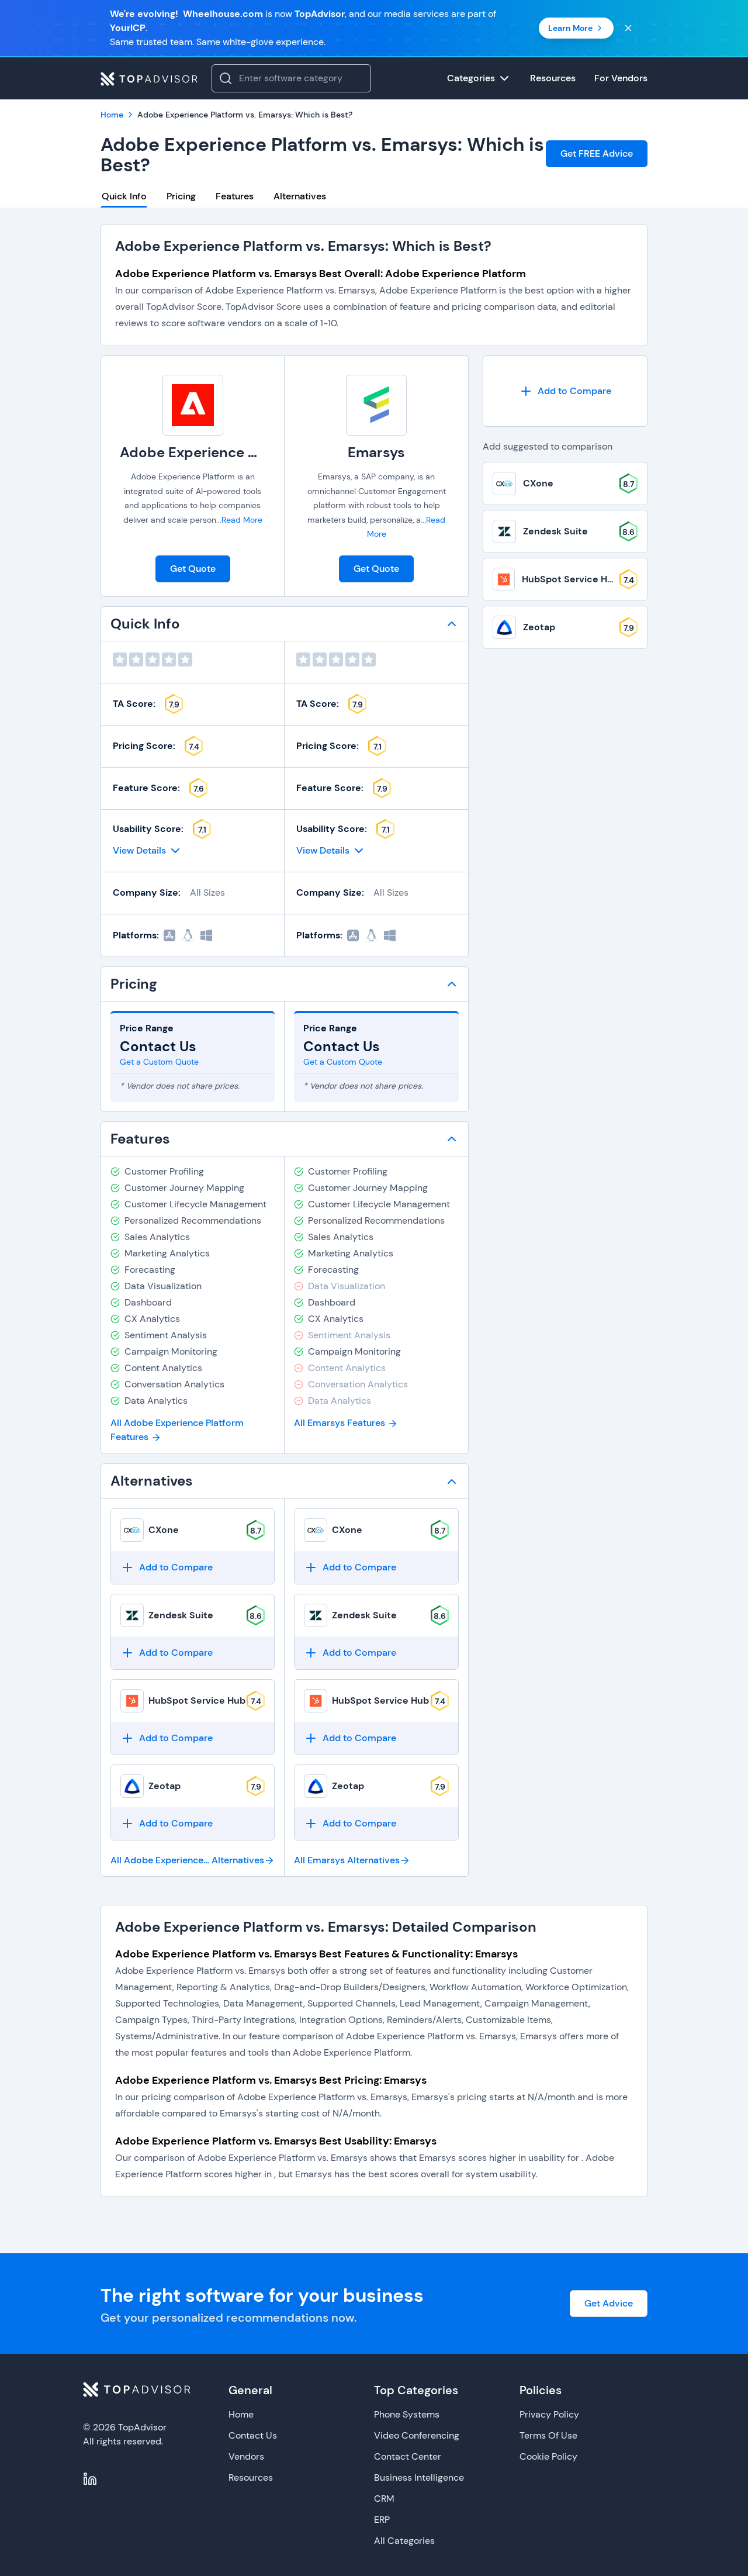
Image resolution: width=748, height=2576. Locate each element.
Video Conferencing (417, 2435)
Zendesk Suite (181, 1615)
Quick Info (124, 196)
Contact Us (253, 2435)
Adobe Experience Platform (213, 452)
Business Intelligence (419, 2477)
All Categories (404, 2541)
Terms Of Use (548, 2435)
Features (235, 196)
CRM (384, 2499)
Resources (251, 2477)
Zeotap (165, 1786)
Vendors (246, 2456)
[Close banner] (628, 28)
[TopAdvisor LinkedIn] (90, 2479)
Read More (242, 520)
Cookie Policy (548, 2456)
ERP (382, 2520)
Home (241, 2414)
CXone (164, 1530)
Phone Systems (407, 2414)
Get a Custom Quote (159, 1062)
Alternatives (300, 196)
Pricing (181, 196)
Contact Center (408, 2456)
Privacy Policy (549, 2414)
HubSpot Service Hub (197, 1700)
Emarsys (376, 452)
